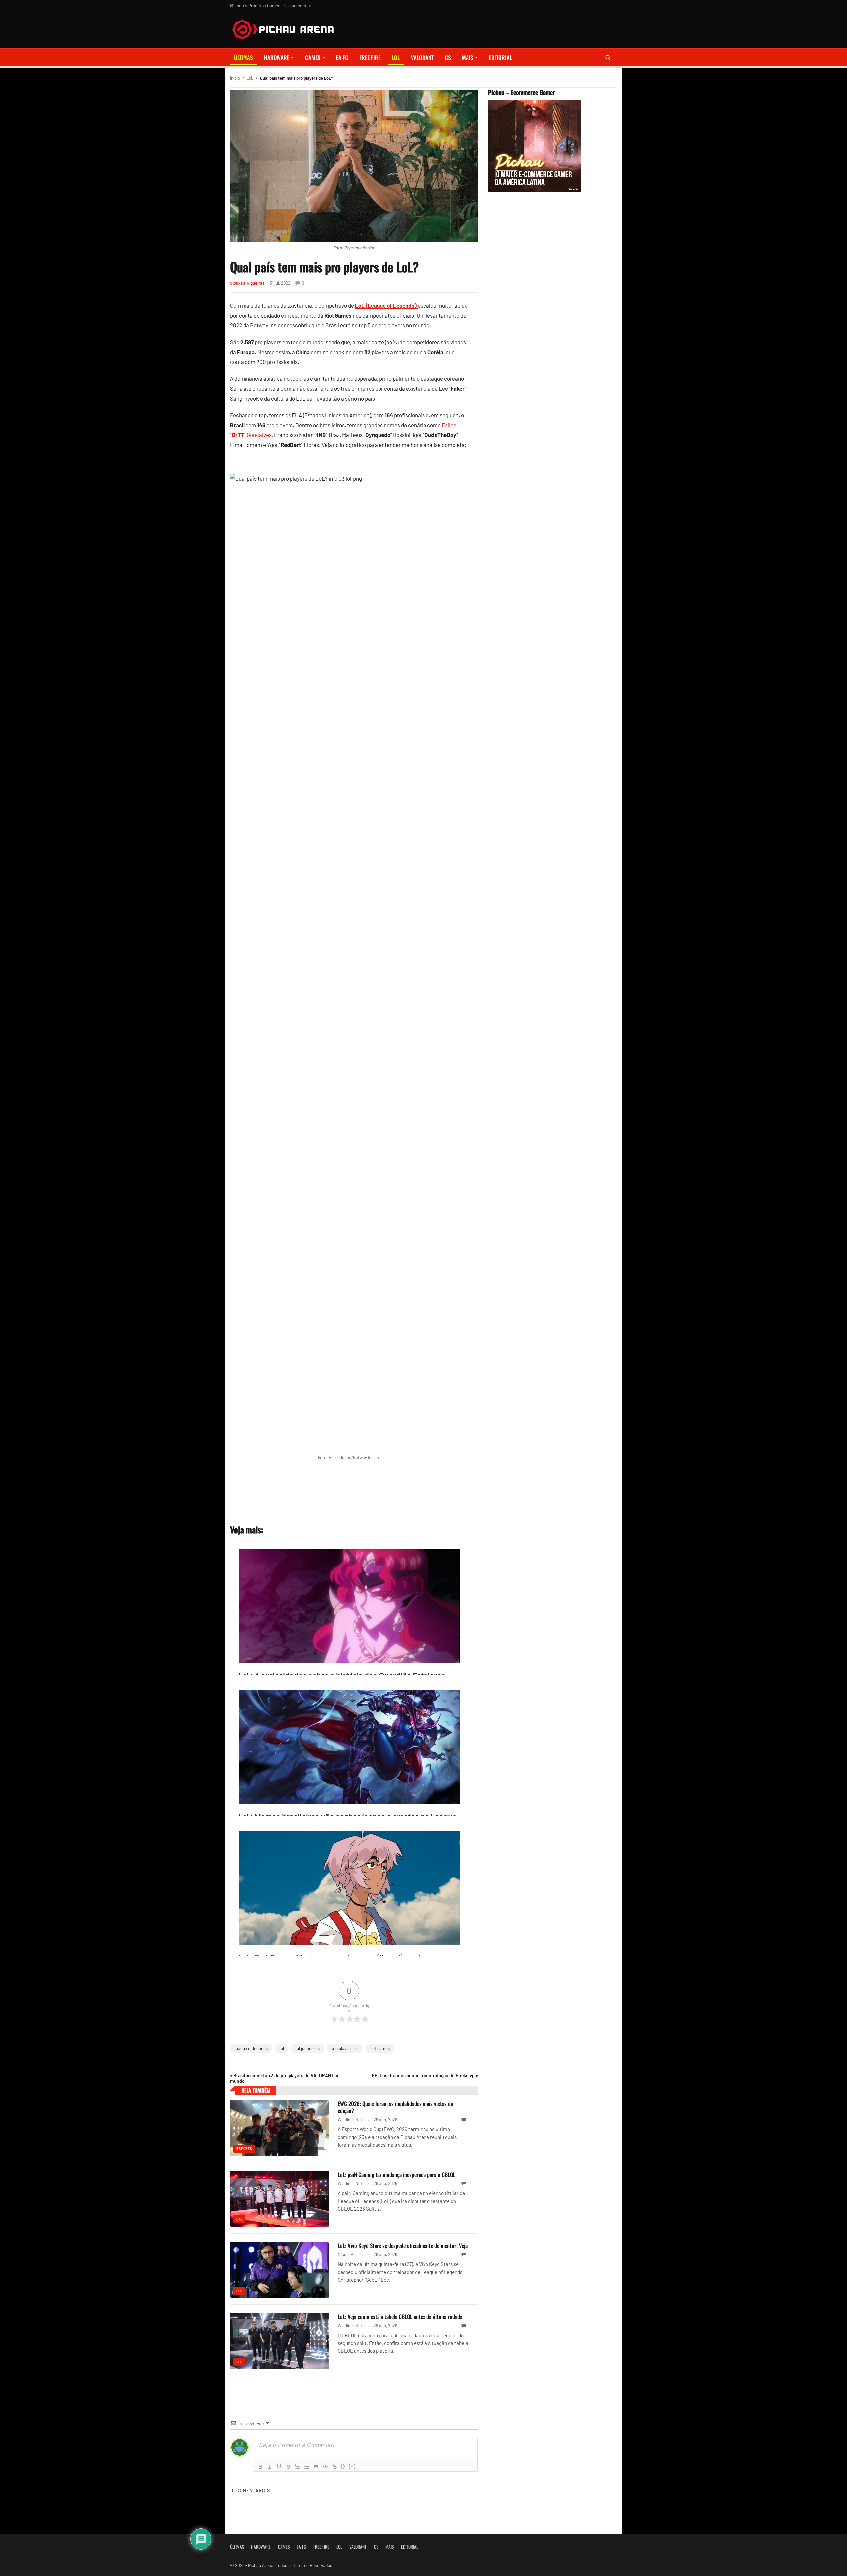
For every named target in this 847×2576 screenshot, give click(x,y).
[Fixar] (288, 2467)
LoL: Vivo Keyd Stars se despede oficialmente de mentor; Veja (403, 2245)
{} (343, 2466)
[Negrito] (260, 2467)
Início (235, 78)
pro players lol (345, 2048)
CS (448, 57)
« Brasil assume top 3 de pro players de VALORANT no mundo (285, 2078)
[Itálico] (270, 2467)
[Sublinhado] (279, 2467)
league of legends (251, 2048)
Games (313, 57)
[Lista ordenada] (297, 2467)
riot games (380, 2048)
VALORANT (422, 57)
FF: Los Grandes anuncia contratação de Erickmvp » (425, 2075)
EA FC (342, 57)
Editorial (500, 57)
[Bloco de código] (325, 2467)
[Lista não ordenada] (307, 2467)
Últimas (243, 57)
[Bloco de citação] (316, 2467)
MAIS (468, 57)
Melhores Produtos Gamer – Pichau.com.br (271, 5)
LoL (396, 57)
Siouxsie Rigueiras (247, 283)
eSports (244, 2148)
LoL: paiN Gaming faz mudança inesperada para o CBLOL (397, 2175)
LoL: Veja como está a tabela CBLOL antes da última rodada (400, 2317)
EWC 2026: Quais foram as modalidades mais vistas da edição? (395, 2107)
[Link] (334, 2467)
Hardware (277, 57)
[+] (352, 2466)
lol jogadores (308, 2048)
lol (282, 2048)
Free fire (370, 57)
